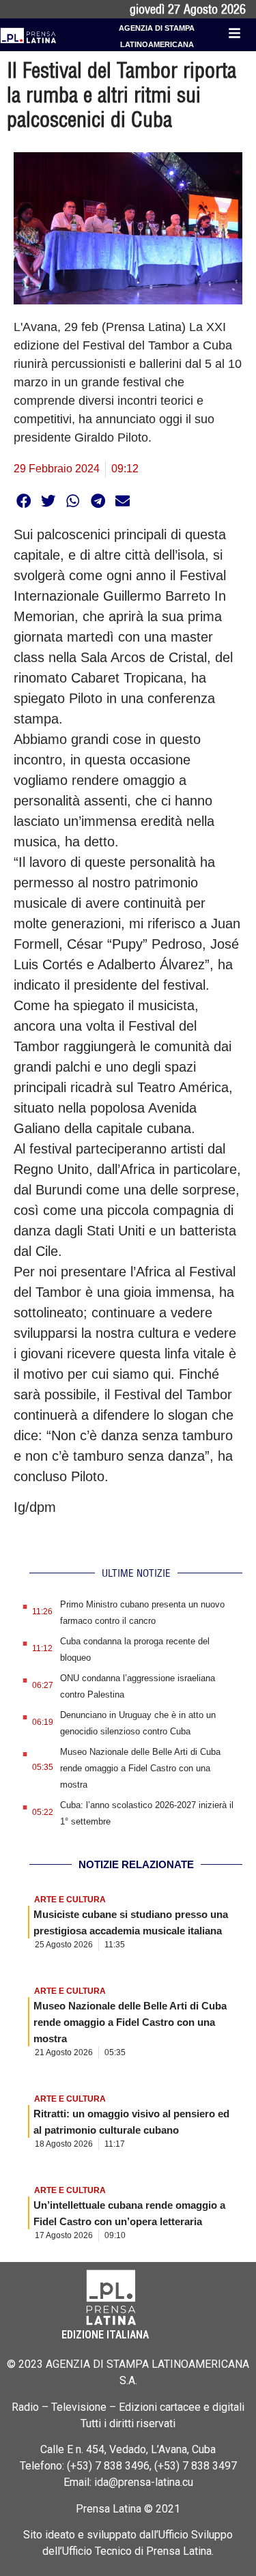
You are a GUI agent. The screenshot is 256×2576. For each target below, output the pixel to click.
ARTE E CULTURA (70, 1900)
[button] (24, 501)
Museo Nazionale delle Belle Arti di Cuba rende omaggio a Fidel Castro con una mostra (140, 1768)
